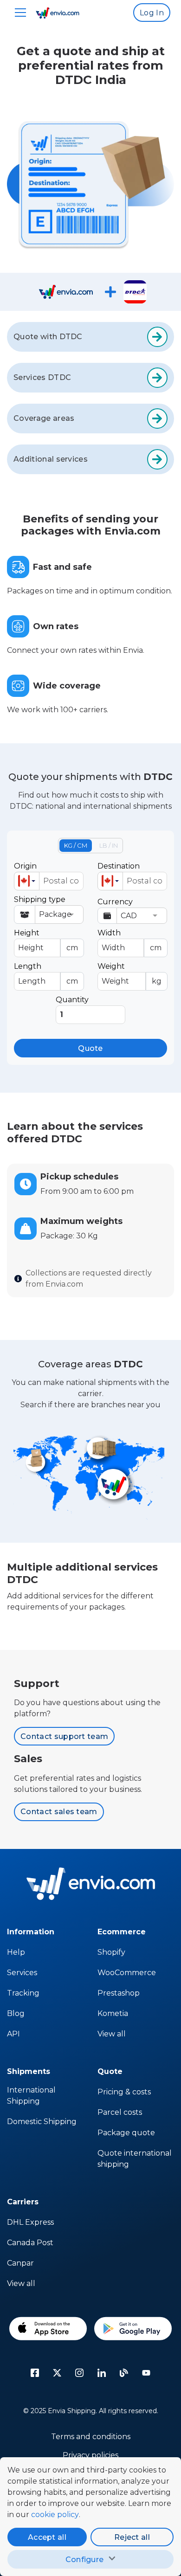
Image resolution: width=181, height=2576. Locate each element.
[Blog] (124, 2373)
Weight (129, 974)
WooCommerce (127, 1973)
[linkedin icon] (102, 2373)
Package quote (126, 2133)
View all (112, 2034)
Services (22, 1973)
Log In (152, 13)
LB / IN (109, 845)
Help (16, 1952)
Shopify (111, 1952)
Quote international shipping (135, 2159)
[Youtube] (146, 2373)
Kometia (113, 2013)
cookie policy (55, 2515)
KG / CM (76, 845)
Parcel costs (120, 2112)
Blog (16, 2013)
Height (46, 940)
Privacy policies (90, 2455)
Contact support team (64, 1736)
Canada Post (30, 2243)
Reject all (132, 2537)
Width (129, 940)
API (13, 2034)
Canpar (20, 2263)
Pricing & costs (124, 2092)
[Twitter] (57, 2373)
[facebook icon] (35, 2373)
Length (46, 974)
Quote (90, 1048)
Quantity (72, 1000)
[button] (27, 881)
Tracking (23, 1993)
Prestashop (119, 1993)
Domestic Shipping (42, 2122)
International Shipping (31, 2096)
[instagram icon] (79, 2373)
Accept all (47, 2537)
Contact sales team (59, 1812)
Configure (85, 2560)
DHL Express (30, 2222)
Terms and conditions (91, 2437)
